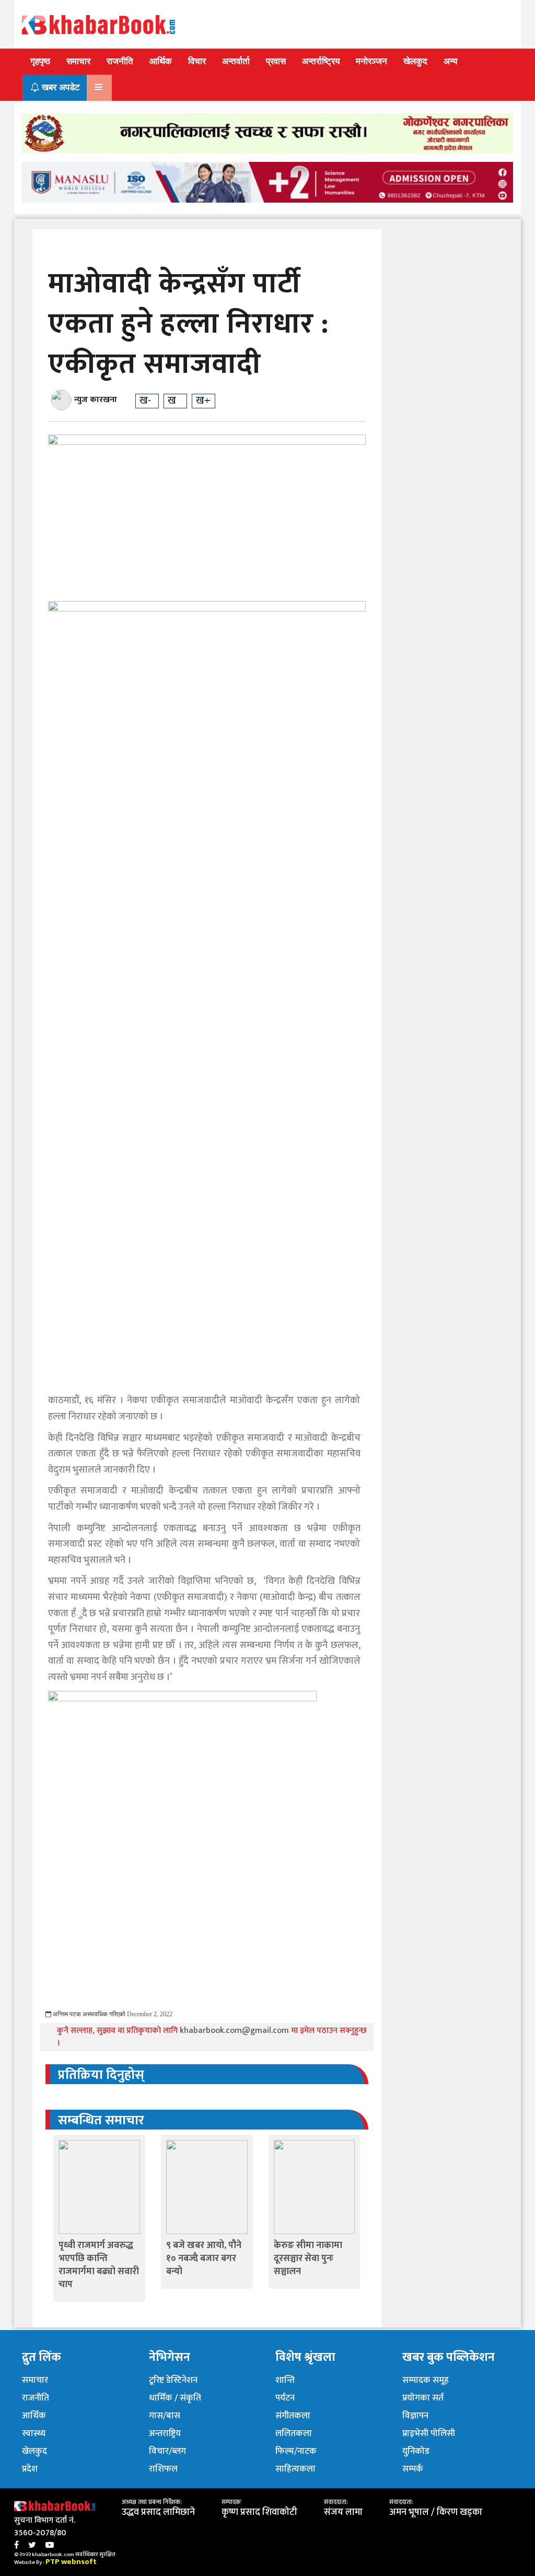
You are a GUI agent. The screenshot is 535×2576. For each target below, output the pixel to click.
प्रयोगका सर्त (423, 2398)
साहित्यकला (295, 2469)
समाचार (78, 61)
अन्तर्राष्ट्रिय (321, 61)
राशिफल (163, 2469)
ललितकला (294, 2433)
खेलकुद (415, 61)
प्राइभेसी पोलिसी (429, 2433)
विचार (197, 61)
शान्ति (285, 2380)
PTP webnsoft (71, 2562)
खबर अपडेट (60, 87)
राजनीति (120, 61)
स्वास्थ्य (34, 2433)
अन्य (450, 61)
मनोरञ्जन (371, 61)
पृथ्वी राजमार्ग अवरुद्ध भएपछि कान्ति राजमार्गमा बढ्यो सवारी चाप (99, 2265)
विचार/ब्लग (167, 2451)
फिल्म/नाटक (296, 2451)
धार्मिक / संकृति (175, 2398)
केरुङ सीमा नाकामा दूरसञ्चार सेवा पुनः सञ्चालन (308, 2259)
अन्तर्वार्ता (236, 61)
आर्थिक (161, 61)
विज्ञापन (415, 2416)
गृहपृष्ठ (40, 61)
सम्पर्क (413, 2469)
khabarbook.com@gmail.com (235, 2031)
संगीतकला (293, 2416)
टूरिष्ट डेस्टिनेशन (173, 2380)
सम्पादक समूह (426, 2380)
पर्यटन (285, 2398)
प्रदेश (30, 2469)
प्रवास (276, 61)
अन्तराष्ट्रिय (165, 2433)
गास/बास (165, 2416)
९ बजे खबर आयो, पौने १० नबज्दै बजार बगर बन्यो (204, 2259)
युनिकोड (416, 2451)
